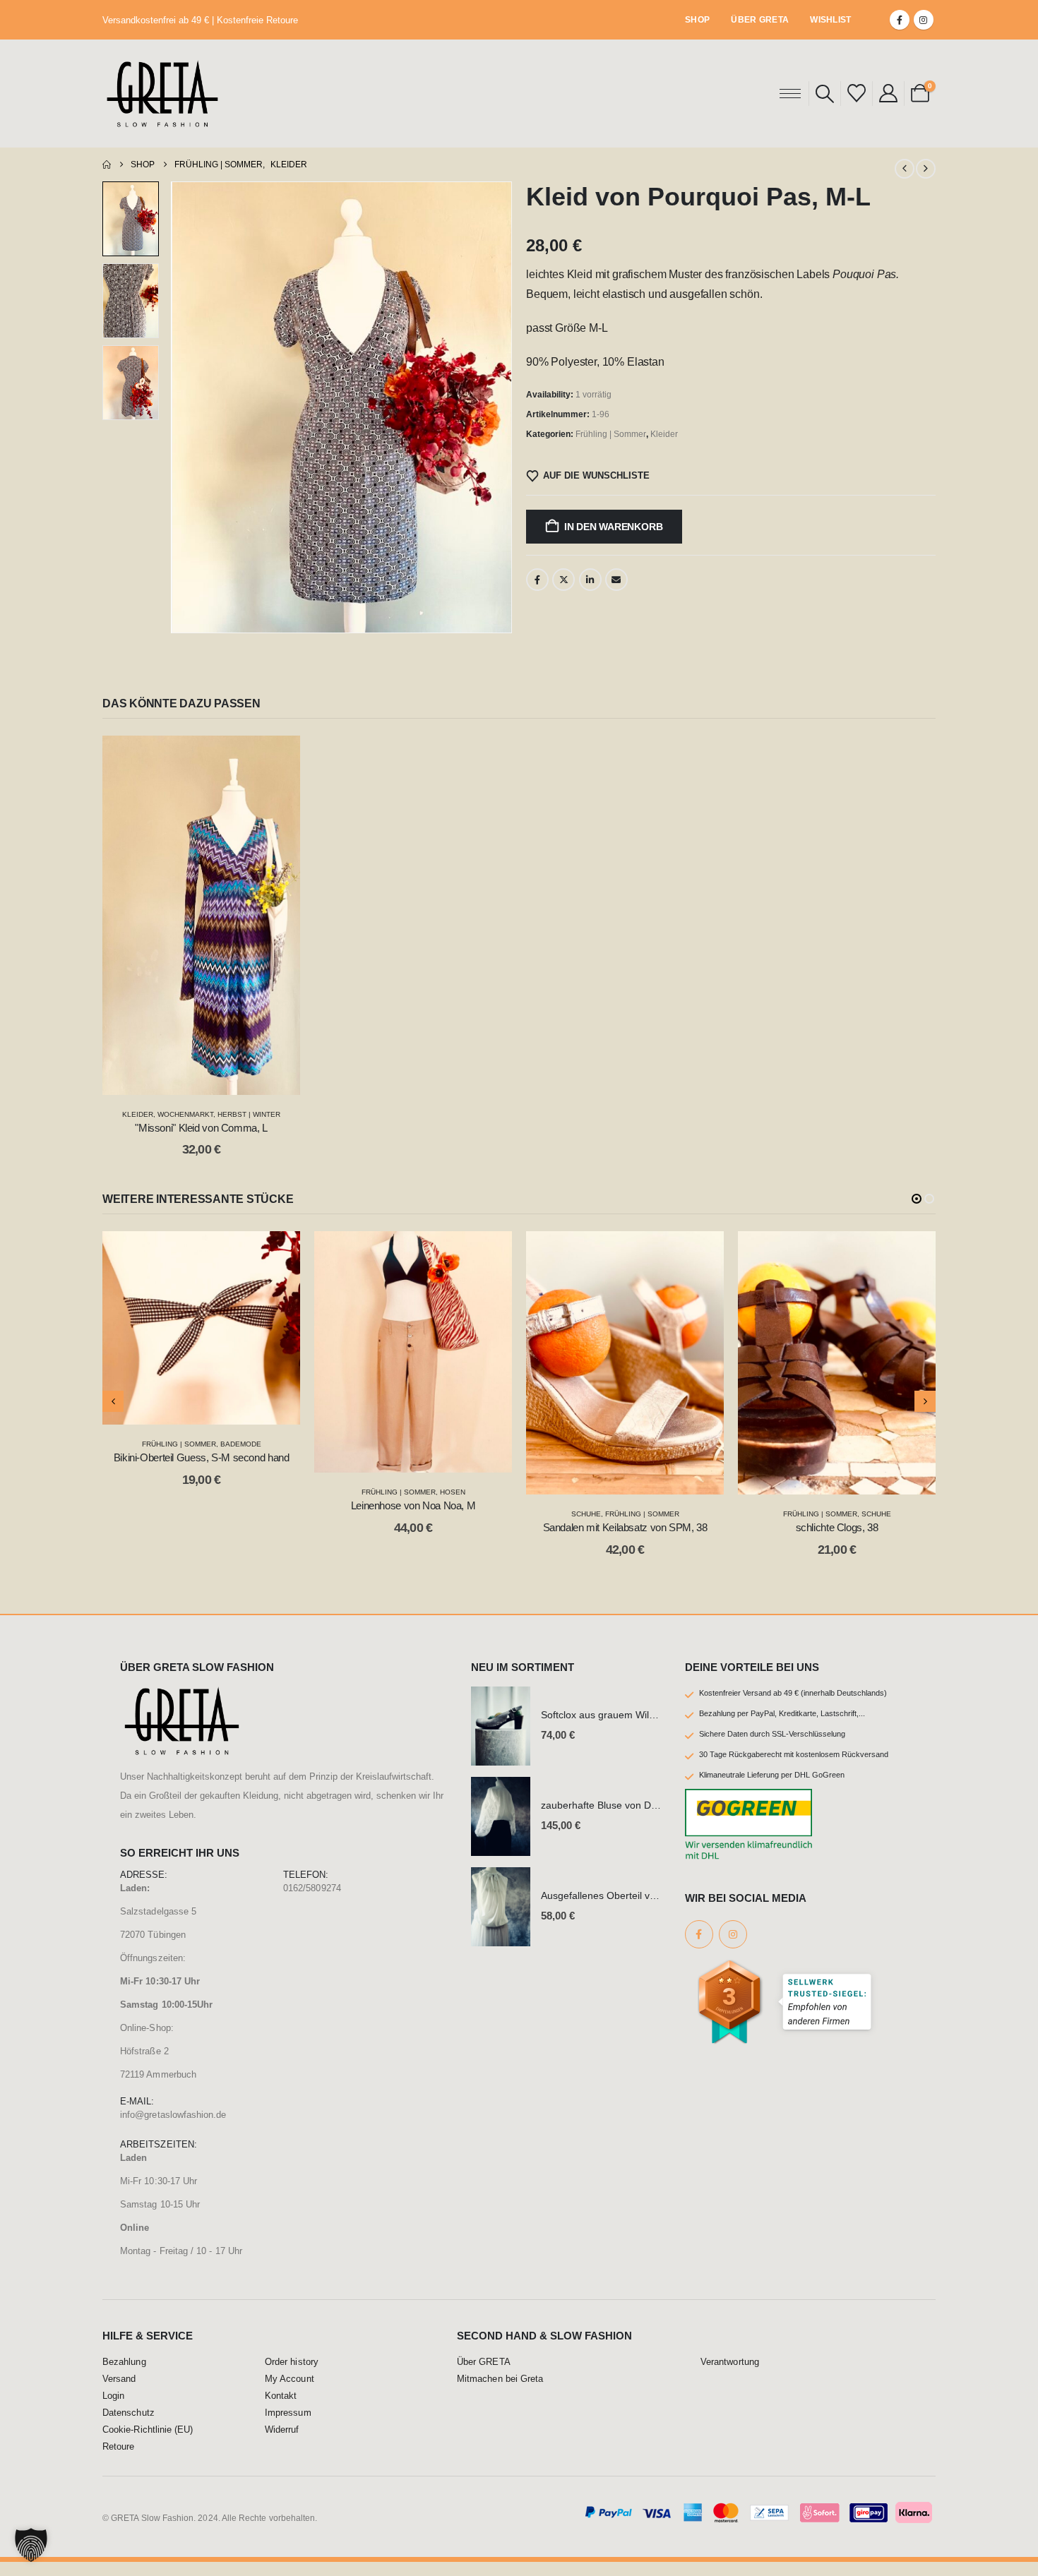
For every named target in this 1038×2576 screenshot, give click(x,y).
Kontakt (281, 2410)
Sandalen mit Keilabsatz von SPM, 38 (413, 1527)
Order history (292, 2376)
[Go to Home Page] (107, 164)
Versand (119, 2393)
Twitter (563, 580)
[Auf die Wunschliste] (279, 757)
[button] (825, 94)
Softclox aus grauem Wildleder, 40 (617, 1730)
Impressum (288, 2427)
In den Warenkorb (614, 527)
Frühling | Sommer (611, 434)
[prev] (905, 169)
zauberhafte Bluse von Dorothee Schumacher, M (650, 1820)
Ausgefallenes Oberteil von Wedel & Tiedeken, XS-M (658, 1910)
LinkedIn (590, 580)
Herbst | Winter (249, 1114)
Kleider (664, 434)
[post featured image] (501, 1740)
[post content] (201, 915)
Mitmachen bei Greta (500, 2393)
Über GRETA (760, 20)
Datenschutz (129, 2427)
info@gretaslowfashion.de (173, 2129)
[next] (926, 169)
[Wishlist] (856, 93)
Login (113, 2410)
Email (616, 580)
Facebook (537, 580)
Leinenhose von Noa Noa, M (202, 1505)
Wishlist (830, 20)
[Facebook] (900, 20)
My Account (290, 2393)
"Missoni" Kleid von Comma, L (201, 1128)
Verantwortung (730, 2376)
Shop (697, 20)
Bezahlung (124, 2376)
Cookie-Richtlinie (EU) (148, 2444)
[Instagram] (924, 20)
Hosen (241, 1492)
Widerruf (282, 2444)
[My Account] (888, 93)
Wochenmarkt (185, 1114)
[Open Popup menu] (790, 93)
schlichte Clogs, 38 (625, 1527)
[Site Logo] (162, 94)
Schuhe (374, 1514)
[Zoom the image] (182, 1708)
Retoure (118, 2461)
